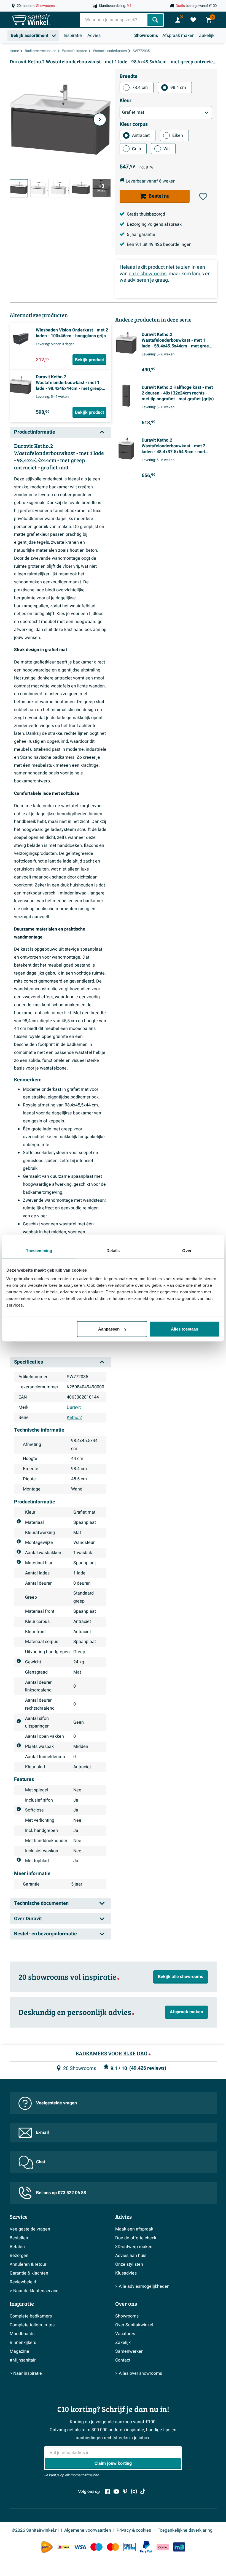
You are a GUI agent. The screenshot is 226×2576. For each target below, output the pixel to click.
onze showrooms (148, 274)
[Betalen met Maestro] (96, 2547)
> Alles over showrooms (139, 2373)
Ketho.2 (74, 1418)
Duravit (74, 1407)
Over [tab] (187, 1250)
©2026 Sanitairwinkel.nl (35, 2530)
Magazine (19, 2351)
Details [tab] (113, 1250)
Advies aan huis (131, 2256)
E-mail (42, 2132)
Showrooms (146, 36)
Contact (123, 2360)
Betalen (17, 2247)
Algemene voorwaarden (88, 2530)
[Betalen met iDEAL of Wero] (63, 2547)
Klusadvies (126, 2273)
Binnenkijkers (23, 2343)
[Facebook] (107, 2491)
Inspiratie (73, 36)
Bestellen (19, 2238)
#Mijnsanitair (23, 2360)
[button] (203, 197)
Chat (41, 2162)
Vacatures (125, 2334)
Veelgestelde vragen (57, 2103)
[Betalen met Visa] (80, 2547)
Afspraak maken (178, 36)
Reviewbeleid (23, 2282)
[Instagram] (134, 2491)
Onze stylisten (129, 2264)
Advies (94, 36)
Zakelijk (207, 36)
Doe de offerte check (136, 2238)
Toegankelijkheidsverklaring (185, 2530)
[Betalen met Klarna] (163, 2547)
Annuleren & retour (28, 2264)
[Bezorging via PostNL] (47, 2547)
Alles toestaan (185, 1329)
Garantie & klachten (29, 2273)
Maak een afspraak (134, 2229)
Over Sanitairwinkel (134, 2325)
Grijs (136, 149)
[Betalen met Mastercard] (113, 2547)
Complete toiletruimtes (32, 2325)
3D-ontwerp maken (134, 2247)
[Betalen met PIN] (130, 2547)
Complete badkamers (31, 2316)
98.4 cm (178, 88)
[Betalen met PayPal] (146, 2547)
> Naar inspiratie (26, 2373)
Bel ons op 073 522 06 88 (61, 2193)
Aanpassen (109, 1329)
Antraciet (141, 135)
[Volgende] (100, 119)
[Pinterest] (125, 2491)
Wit (167, 149)
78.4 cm (140, 88)
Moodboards (22, 2334)
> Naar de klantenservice (34, 2291)
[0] (193, 20)
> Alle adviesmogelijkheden (142, 2286)
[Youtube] (116, 2491)
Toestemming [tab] (39, 1250)
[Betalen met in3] (179, 2547)
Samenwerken (129, 2351)
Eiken (178, 135)
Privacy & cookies (134, 2530)
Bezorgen (19, 2256)
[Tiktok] (143, 2491)
